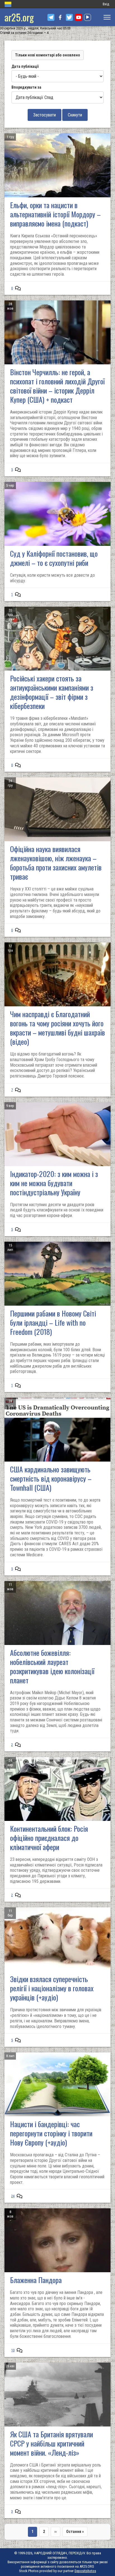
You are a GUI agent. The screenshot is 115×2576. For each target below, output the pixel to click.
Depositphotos (85, 2571)
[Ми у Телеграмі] (51, 17)
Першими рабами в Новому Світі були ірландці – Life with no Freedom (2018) (53, 1322)
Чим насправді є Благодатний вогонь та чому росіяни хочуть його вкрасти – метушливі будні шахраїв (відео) (57, 1028)
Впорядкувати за (26, 87)
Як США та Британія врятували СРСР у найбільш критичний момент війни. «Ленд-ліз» (51, 2443)
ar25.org (19, 17)
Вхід (106, 4)
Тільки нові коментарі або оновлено (48, 55)
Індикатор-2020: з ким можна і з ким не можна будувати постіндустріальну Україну (54, 1183)
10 (13, 2350)
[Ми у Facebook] (60, 17)
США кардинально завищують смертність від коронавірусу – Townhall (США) (51, 1478)
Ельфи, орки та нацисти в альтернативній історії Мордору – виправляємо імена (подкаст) (55, 214)
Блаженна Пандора (36, 2280)
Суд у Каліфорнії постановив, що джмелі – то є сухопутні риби (54, 558)
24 (13, 2196)
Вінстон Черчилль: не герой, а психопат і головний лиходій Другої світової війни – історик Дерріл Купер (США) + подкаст (57, 386)
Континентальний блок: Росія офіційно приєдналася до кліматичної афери (49, 1838)
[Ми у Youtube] (79, 17)
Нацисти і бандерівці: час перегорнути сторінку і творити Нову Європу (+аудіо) (51, 2133)
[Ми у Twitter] (69, 17)
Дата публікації (25, 66)
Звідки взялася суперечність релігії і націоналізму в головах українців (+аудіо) (52, 1988)
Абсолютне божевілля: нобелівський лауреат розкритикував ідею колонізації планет (52, 1666)
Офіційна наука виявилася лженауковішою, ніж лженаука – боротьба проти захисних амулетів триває (56, 863)
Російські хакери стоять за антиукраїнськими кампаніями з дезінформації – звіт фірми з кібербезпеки (52, 692)
